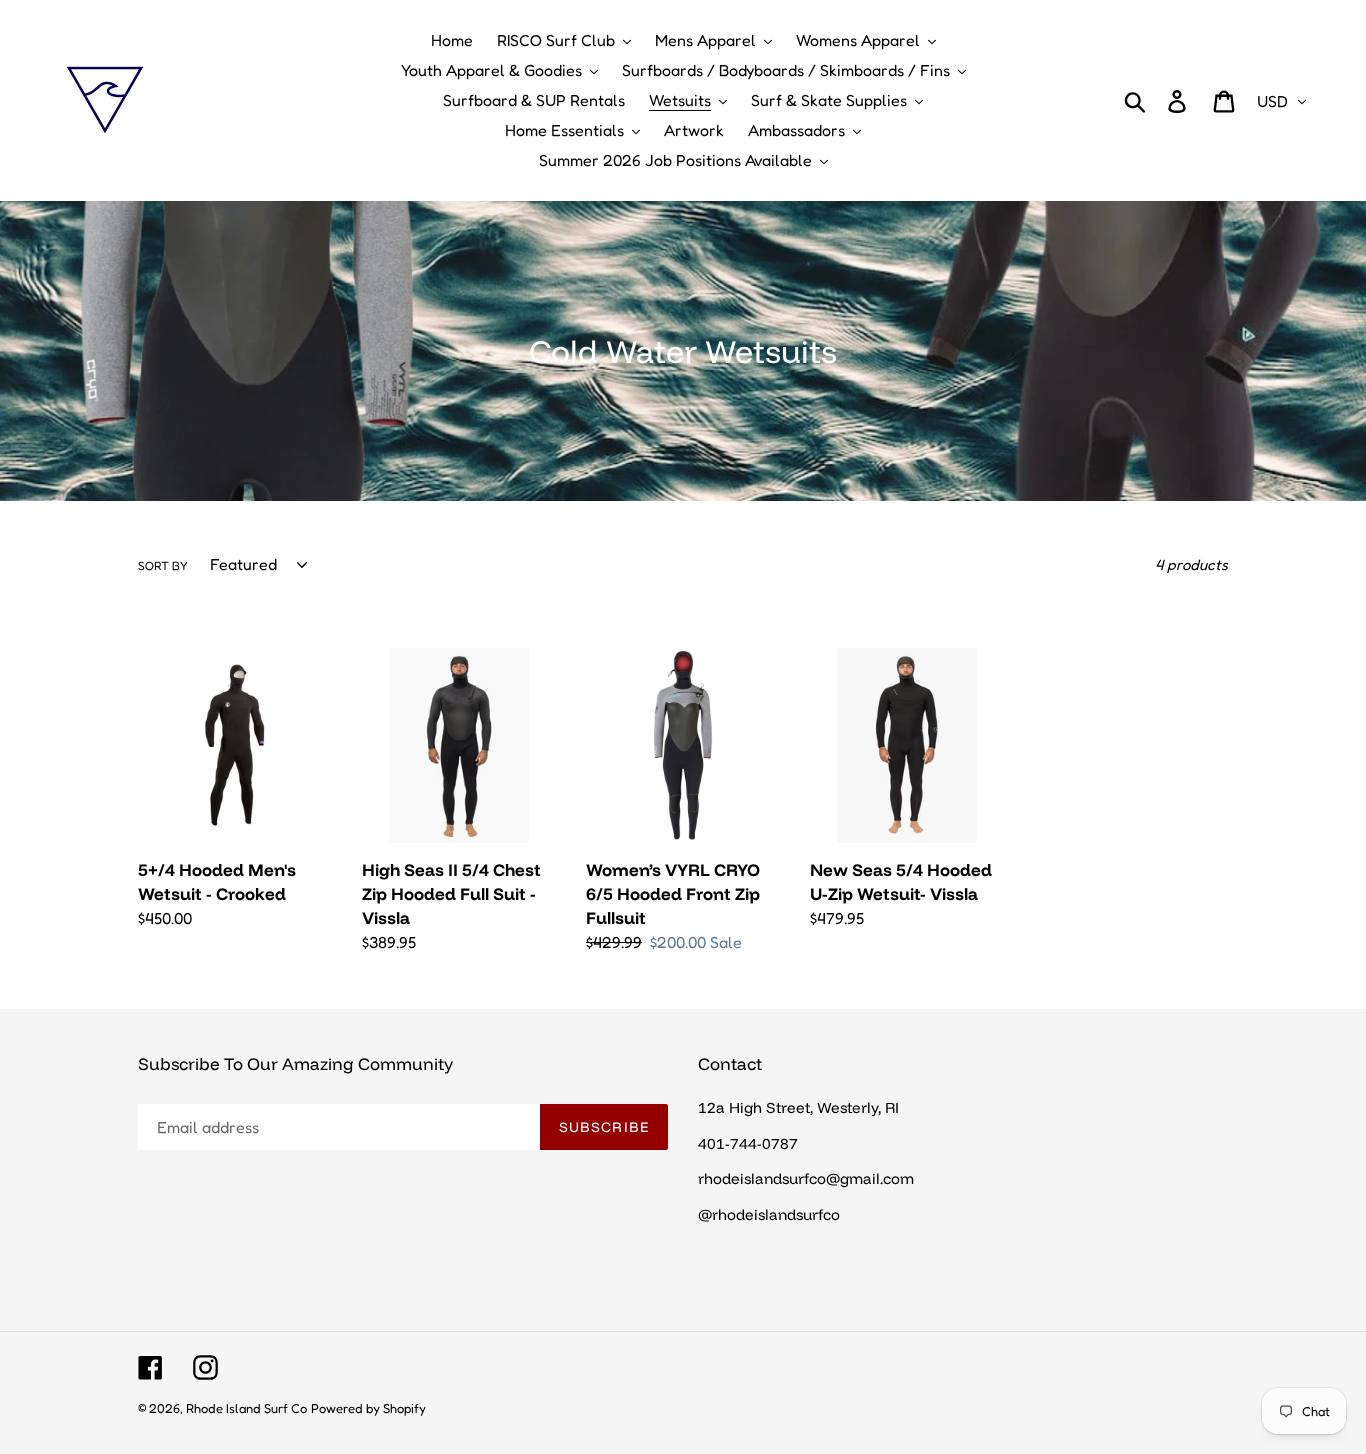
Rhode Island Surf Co (246, 1408)
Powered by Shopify (368, 1408)
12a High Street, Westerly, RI (798, 1107)
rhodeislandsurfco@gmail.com (806, 1178)
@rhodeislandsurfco (769, 1214)
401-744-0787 (748, 1143)
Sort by (163, 565)
